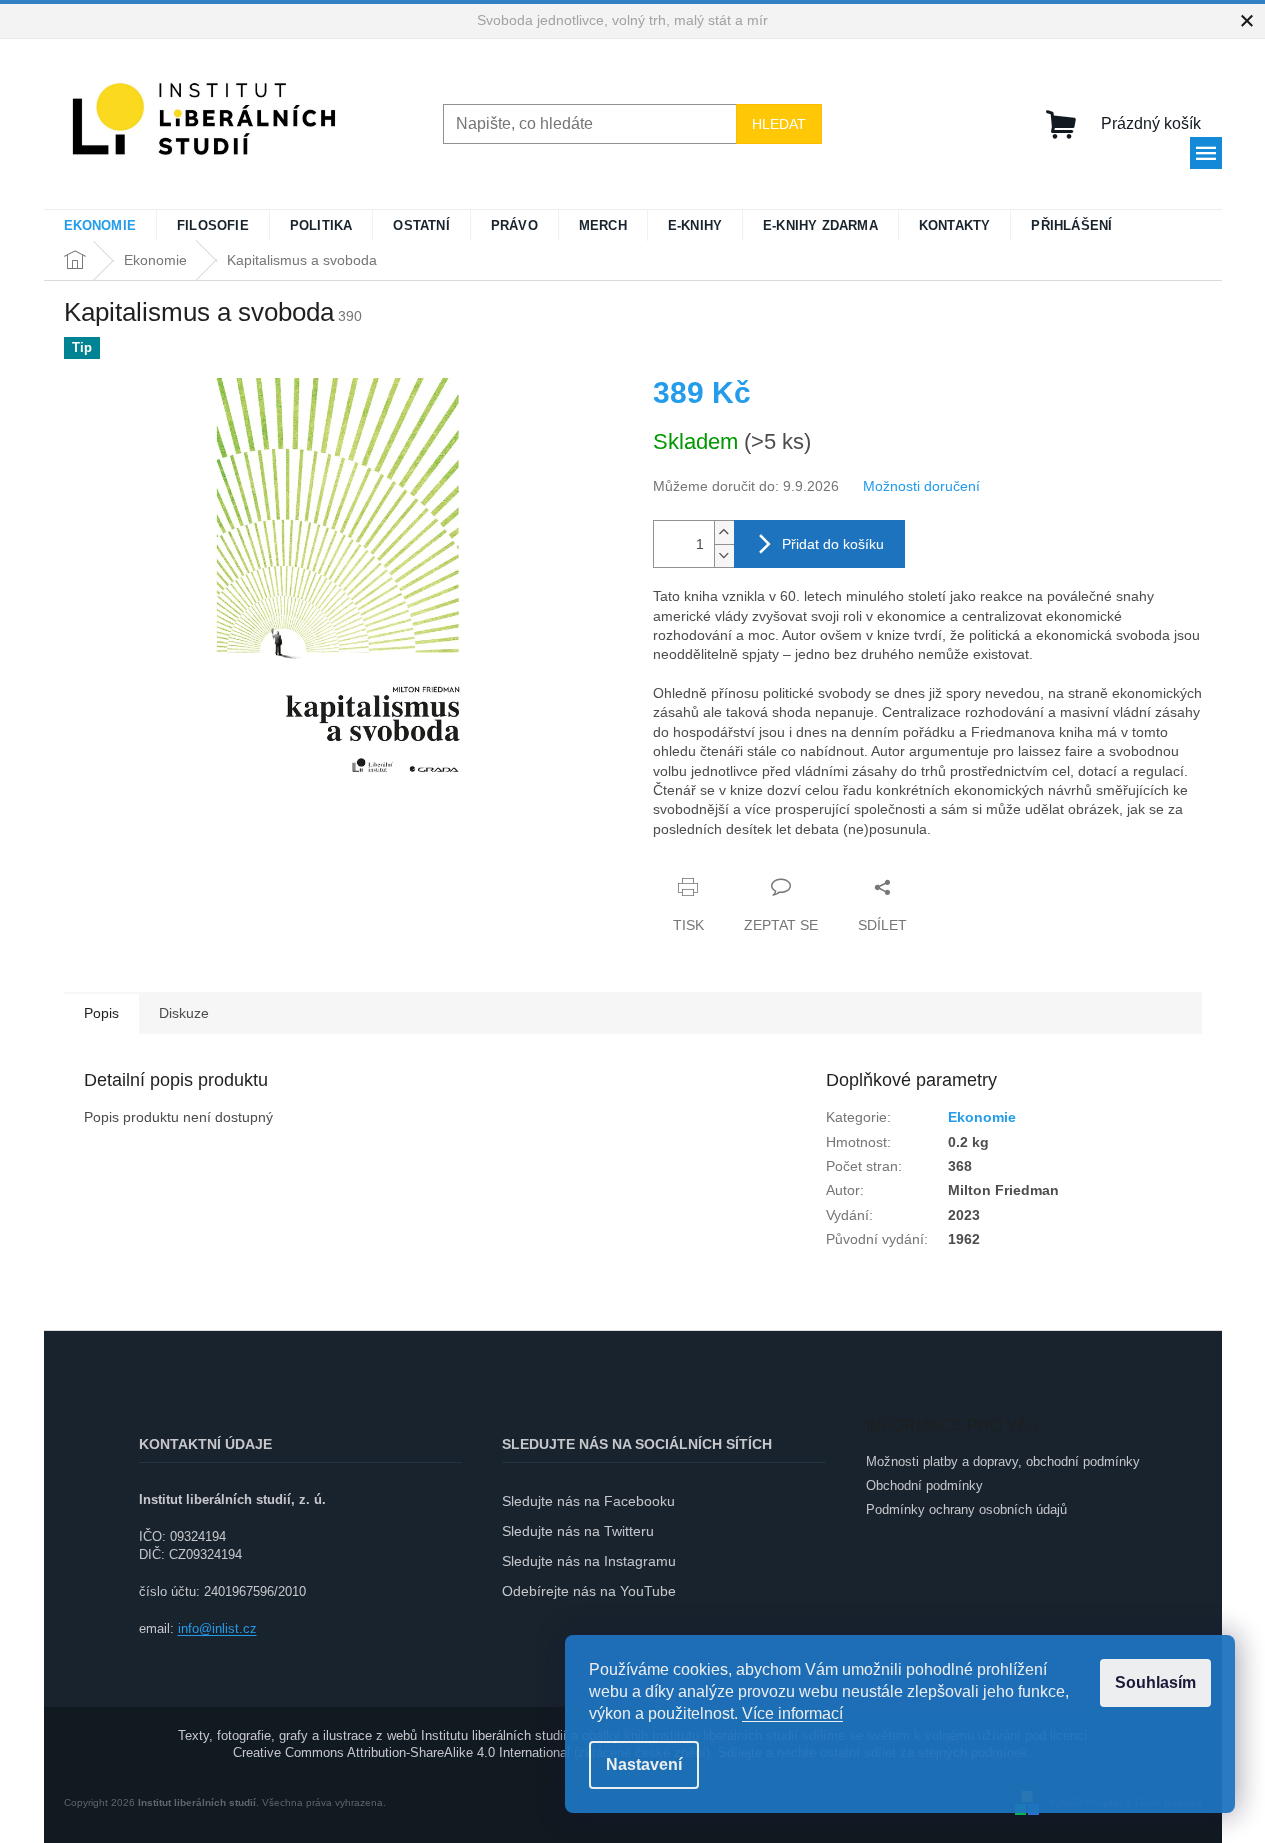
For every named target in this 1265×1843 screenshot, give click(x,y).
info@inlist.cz (217, 1628)
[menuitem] (100, 226)
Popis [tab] (101, 1013)
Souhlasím (1155, 1682)
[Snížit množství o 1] (724, 555)
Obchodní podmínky (924, 1485)
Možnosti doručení (921, 486)
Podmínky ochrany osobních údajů (966, 1509)
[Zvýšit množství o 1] (724, 532)
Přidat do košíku (833, 544)
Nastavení (644, 1764)
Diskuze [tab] (184, 1013)
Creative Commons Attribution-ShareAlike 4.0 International (401, 1752)
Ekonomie (982, 1117)
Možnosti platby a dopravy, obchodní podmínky (1003, 1461)
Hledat (779, 124)
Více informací (792, 1713)
